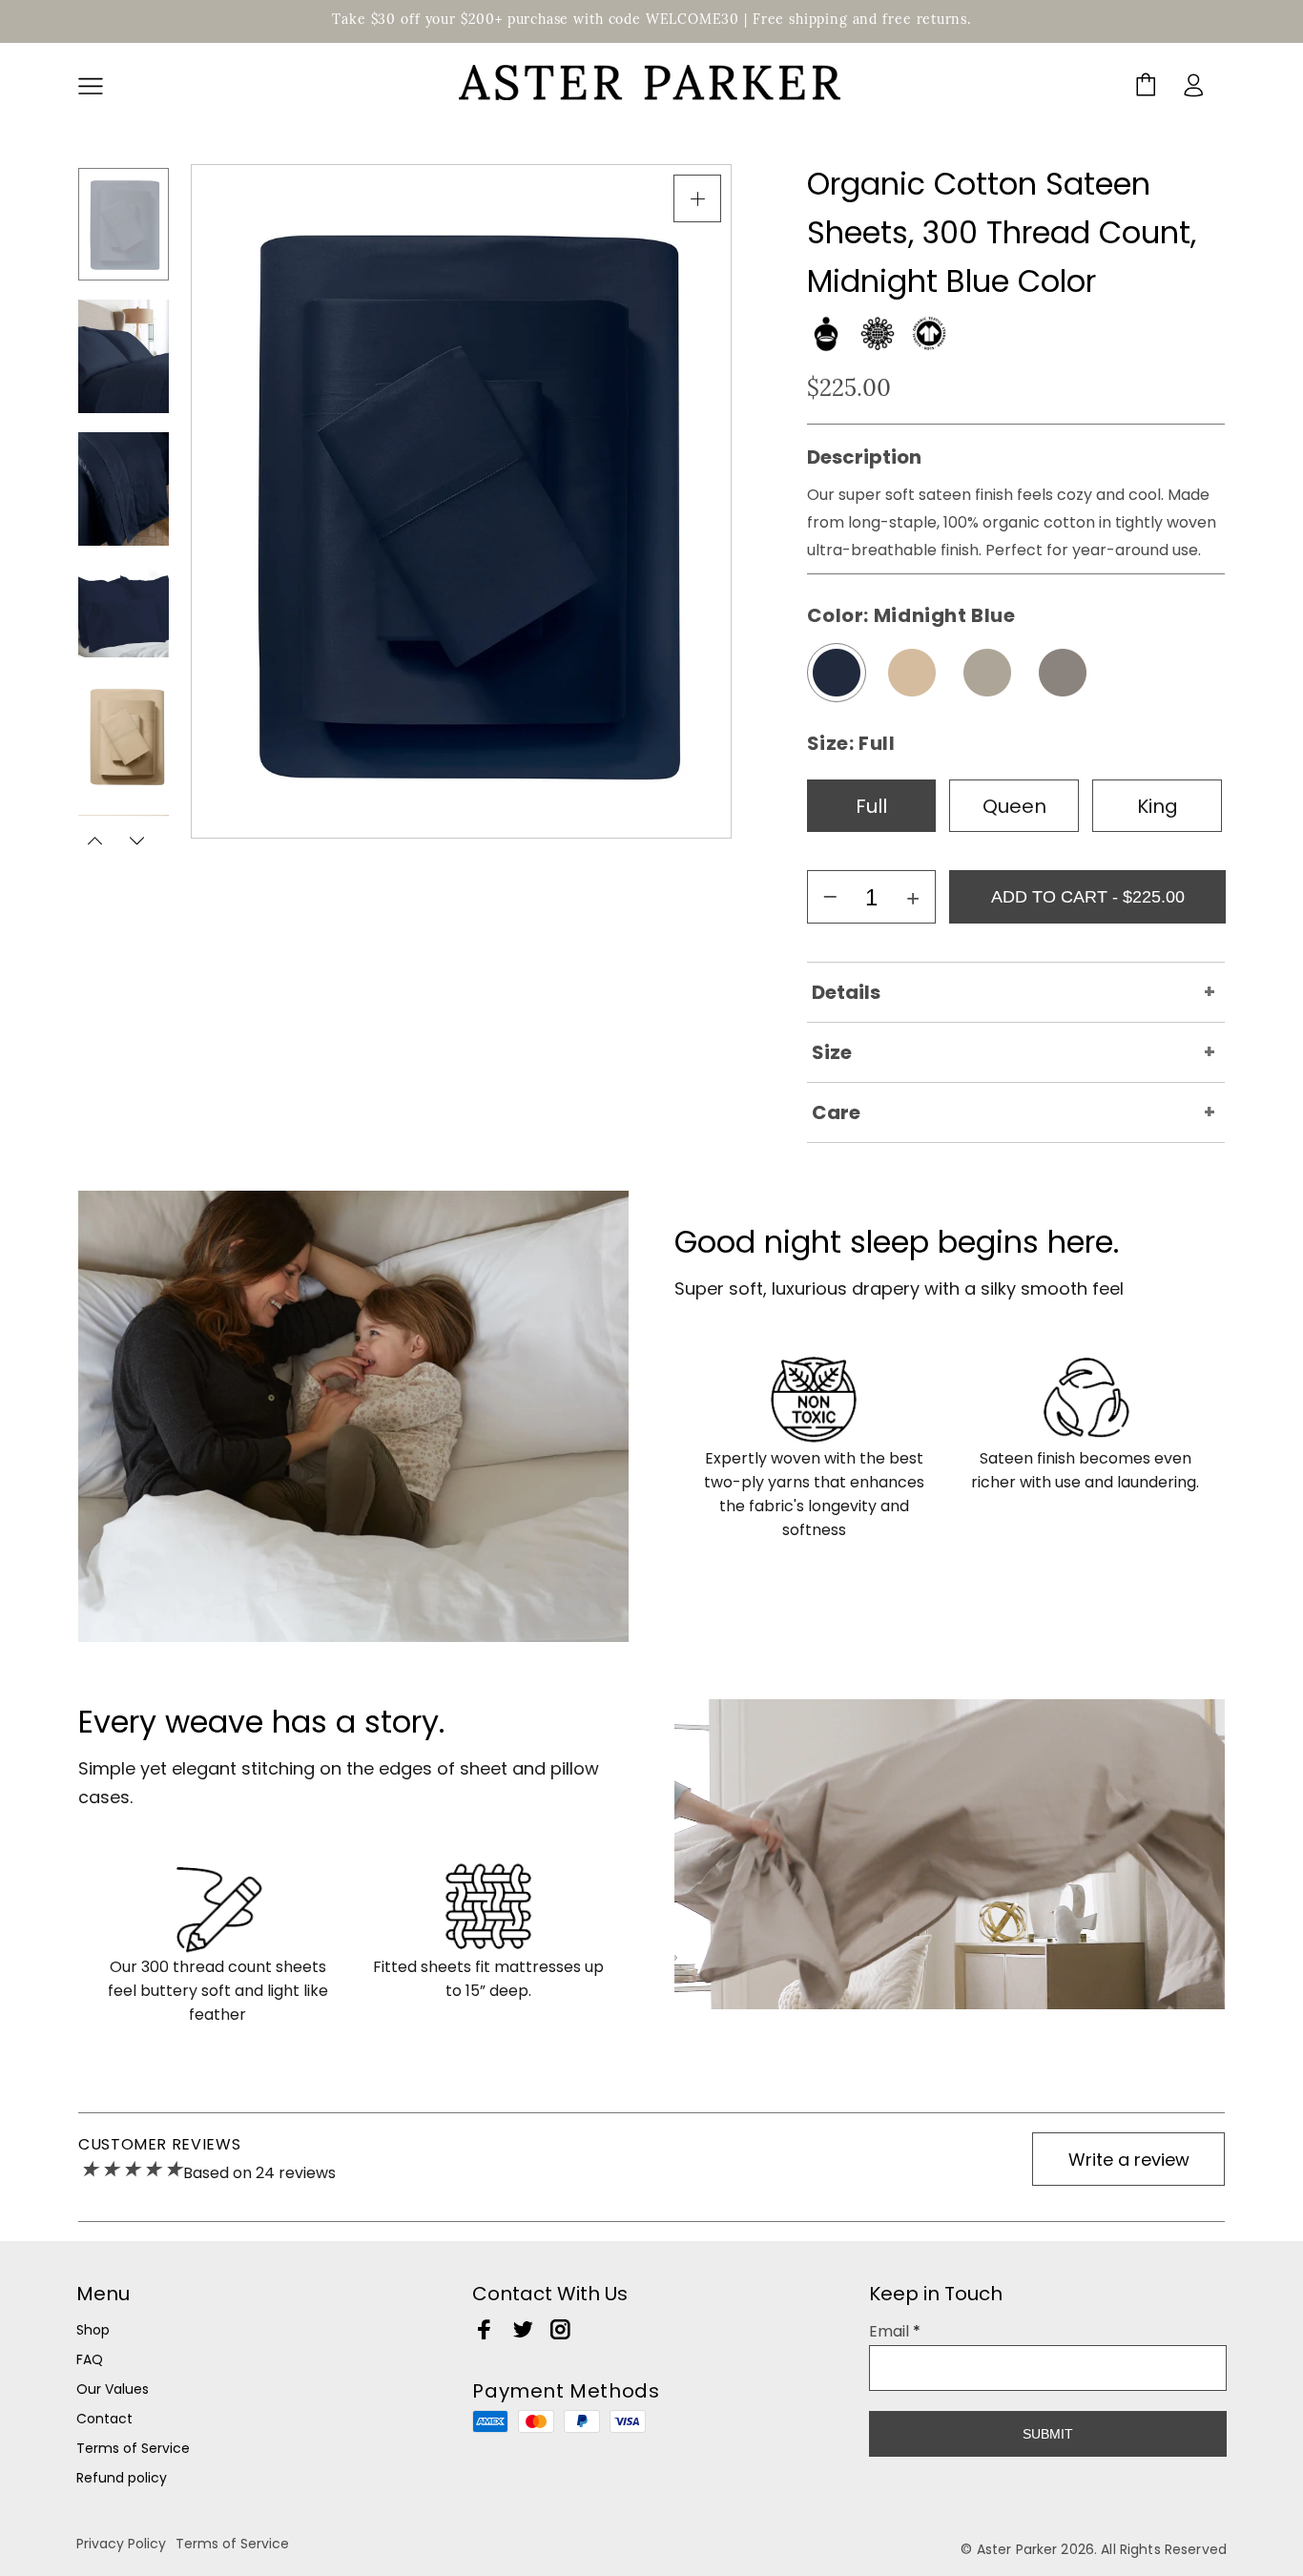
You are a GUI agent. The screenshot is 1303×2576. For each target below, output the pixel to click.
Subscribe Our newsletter (987, 2380)
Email (895, 2331)
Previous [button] (96, 841)
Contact (104, 2419)
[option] (124, 224)
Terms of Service (133, 2448)
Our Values (113, 2389)
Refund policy (122, 2478)
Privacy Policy (121, 2544)
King (1158, 806)
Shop (93, 2330)
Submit (1048, 2434)
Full (871, 806)
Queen (1014, 806)
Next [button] (136, 841)
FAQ (90, 2359)
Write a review (1129, 2160)
